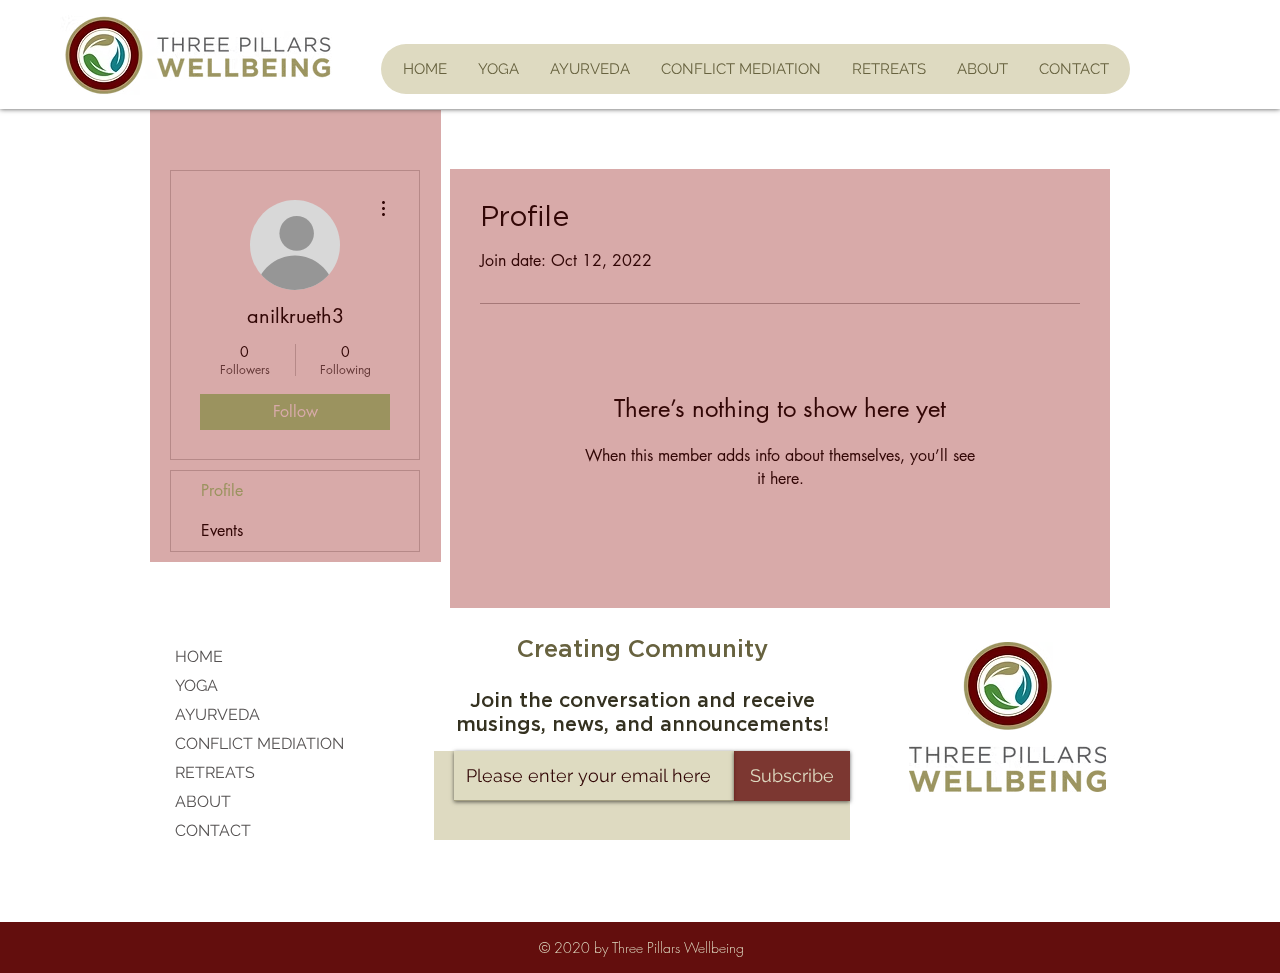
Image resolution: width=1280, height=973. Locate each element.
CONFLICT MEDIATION (259, 743)
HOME (199, 656)
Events (222, 530)
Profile (222, 490)
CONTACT (213, 830)
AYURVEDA (217, 714)
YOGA (196, 685)
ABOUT (203, 801)
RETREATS (215, 772)
